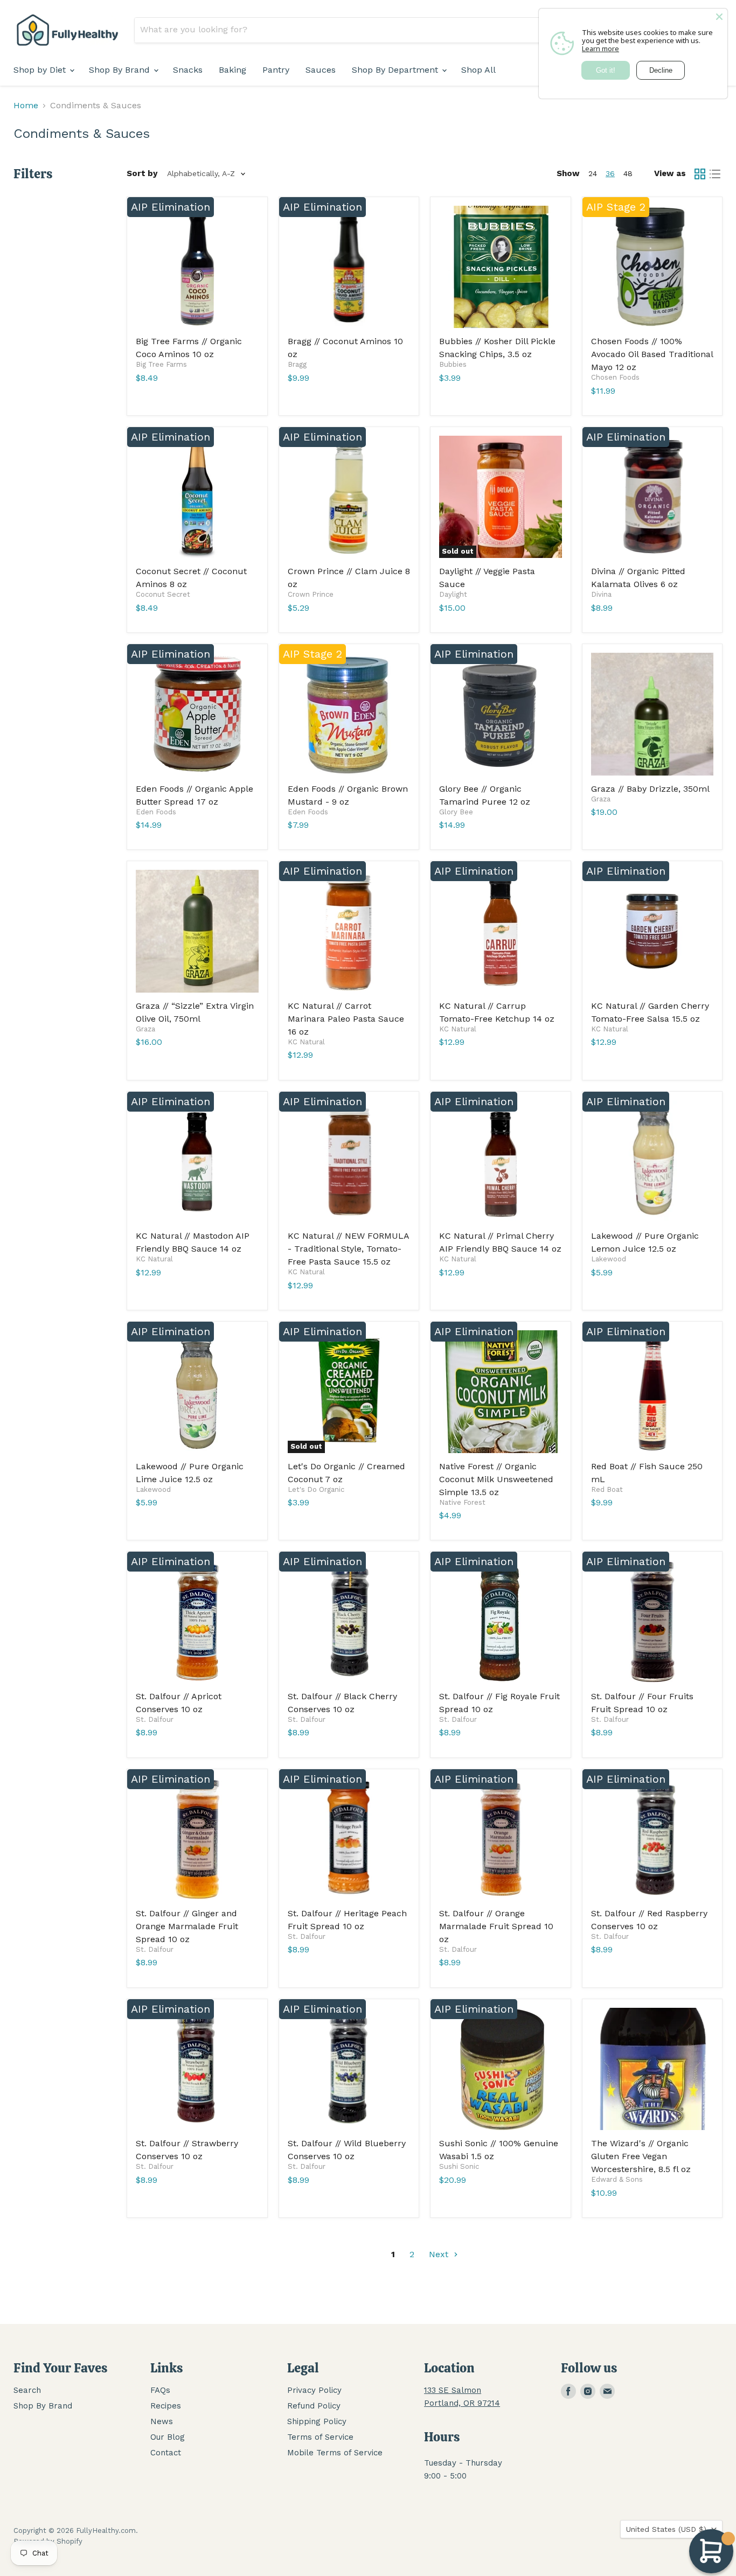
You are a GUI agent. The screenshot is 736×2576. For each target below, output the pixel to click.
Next (440, 2254)
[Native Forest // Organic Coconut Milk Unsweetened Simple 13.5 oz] (501, 1392)
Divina (601, 594)
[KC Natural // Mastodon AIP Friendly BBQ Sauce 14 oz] (197, 1162)
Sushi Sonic (459, 2166)
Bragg (297, 364)
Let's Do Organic (316, 1489)
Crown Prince (311, 594)
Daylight (453, 594)
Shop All (478, 70)
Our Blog (168, 2437)
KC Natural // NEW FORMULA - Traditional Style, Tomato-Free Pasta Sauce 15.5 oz (348, 1249)
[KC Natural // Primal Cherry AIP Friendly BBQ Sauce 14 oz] (501, 1162)
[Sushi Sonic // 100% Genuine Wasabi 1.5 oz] (501, 2069)
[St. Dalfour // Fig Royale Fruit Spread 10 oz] (501, 1622)
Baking (232, 70)
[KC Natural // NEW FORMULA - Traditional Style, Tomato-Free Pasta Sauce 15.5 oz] (349, 1162)
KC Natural (306, 1042)
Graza (601, 799)
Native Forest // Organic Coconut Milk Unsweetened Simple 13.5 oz (496, 1479)
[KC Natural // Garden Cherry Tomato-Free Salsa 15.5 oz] (652, 931)
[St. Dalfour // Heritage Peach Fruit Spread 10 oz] (349, 1839)
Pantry (276, 70)
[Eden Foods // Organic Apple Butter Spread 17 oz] (197, 714)
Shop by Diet (41, 70)
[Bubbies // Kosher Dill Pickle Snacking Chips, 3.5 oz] (501, 267)
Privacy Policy (314, 2390)
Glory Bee (456, 812)
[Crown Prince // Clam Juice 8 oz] (349, 497)
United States (666, 2529)
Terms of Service (320, 2437)
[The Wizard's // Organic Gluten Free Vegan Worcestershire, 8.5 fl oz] (652, 2069)
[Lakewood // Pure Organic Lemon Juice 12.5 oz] (652, 1162)
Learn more (600, 48)
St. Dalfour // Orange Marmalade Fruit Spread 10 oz (496, 1926)
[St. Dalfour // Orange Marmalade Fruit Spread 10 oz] (501, 1839)
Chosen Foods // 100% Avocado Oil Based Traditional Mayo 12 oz (652, 354)
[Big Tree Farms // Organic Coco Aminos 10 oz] (197, 267)
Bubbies (453, 364)
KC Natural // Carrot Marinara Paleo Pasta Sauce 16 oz (346, 1019)
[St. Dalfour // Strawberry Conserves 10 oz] (197, 2069)
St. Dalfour (155, 1719)
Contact (166, 2453)
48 (628, 173)
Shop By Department (396, 70)
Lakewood (609, 1259)
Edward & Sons (617, 2179)
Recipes (166, 2406)
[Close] (719, 17)
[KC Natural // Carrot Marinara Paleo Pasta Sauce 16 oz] (349, 931)
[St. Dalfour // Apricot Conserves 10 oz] (197, 1622)
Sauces (321, 70)
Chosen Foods (615, 377)
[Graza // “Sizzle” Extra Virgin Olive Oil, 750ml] (197, 931)
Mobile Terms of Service (335, 2453)
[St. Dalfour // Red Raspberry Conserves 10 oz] (652, 1839)
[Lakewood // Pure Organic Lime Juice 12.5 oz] (197, 1392)
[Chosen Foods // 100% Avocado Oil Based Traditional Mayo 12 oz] (652, 267)
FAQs (160, 2390)
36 (610, 173)
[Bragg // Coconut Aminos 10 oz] (349, 267)
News (162, 2421)
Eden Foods (156, 812)
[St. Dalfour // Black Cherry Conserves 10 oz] (349, 1622)
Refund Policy (314, 2406)
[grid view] (700, 174)
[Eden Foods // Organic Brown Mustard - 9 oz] (349, 714)
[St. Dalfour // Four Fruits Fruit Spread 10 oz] (652, 1622)
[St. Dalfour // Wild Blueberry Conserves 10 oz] (349, 2069)
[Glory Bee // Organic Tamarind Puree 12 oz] (501, 714)
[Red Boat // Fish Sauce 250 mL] (652, 1392)
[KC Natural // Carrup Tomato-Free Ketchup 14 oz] (501, 931)
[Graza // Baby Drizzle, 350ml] (652, 714)
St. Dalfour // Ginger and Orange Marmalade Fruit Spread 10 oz (187, 1926)
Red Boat (607, 1489)
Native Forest (462, 1502)
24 (593, 173)
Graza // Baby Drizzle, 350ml (650, 789)
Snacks (188, 70)
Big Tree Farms (161, 364)
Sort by (142, 174)
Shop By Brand (121, 70)
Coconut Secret (163, 594)
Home (26, 106)
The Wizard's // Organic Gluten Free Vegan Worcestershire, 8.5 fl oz (641, 2156)
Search (27, 2390)
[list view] (715, 174)
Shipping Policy (317, 2421)
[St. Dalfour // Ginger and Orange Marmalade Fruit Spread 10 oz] (197, 1839)
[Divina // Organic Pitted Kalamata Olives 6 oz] (652, 497)
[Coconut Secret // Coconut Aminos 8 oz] (197, 497)
